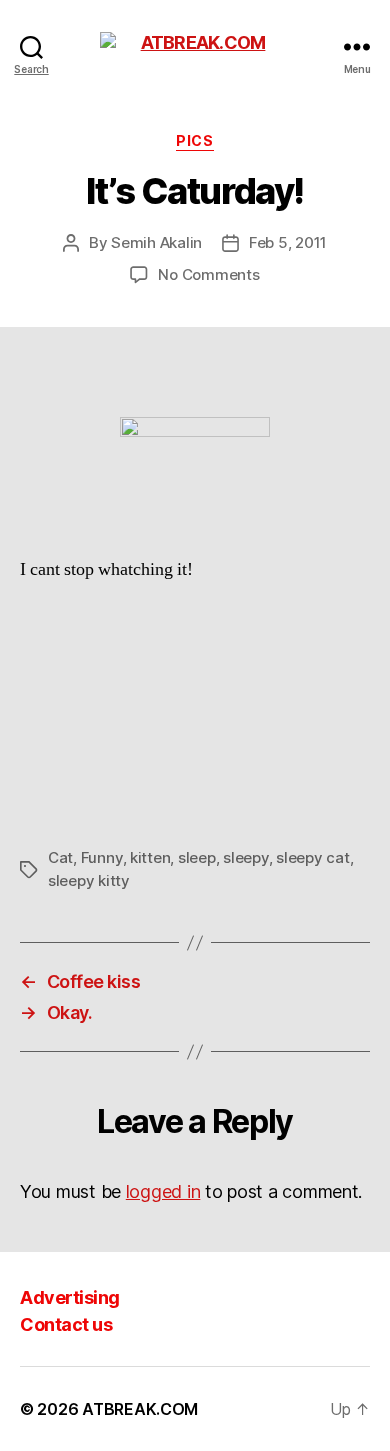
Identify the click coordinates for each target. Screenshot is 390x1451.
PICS (194, 140)
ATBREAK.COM (140, 1409)
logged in (163, 1191)
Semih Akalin (156, 242)
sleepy (245, 857)
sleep (197, 857)
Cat (60, 857)
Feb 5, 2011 (288, 242)
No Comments (208, 274)
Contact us (66, 1324)
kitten (150, 857)
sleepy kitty (89, 880)
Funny (102, 857)
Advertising (70, 1297)
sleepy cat (312, 857)
